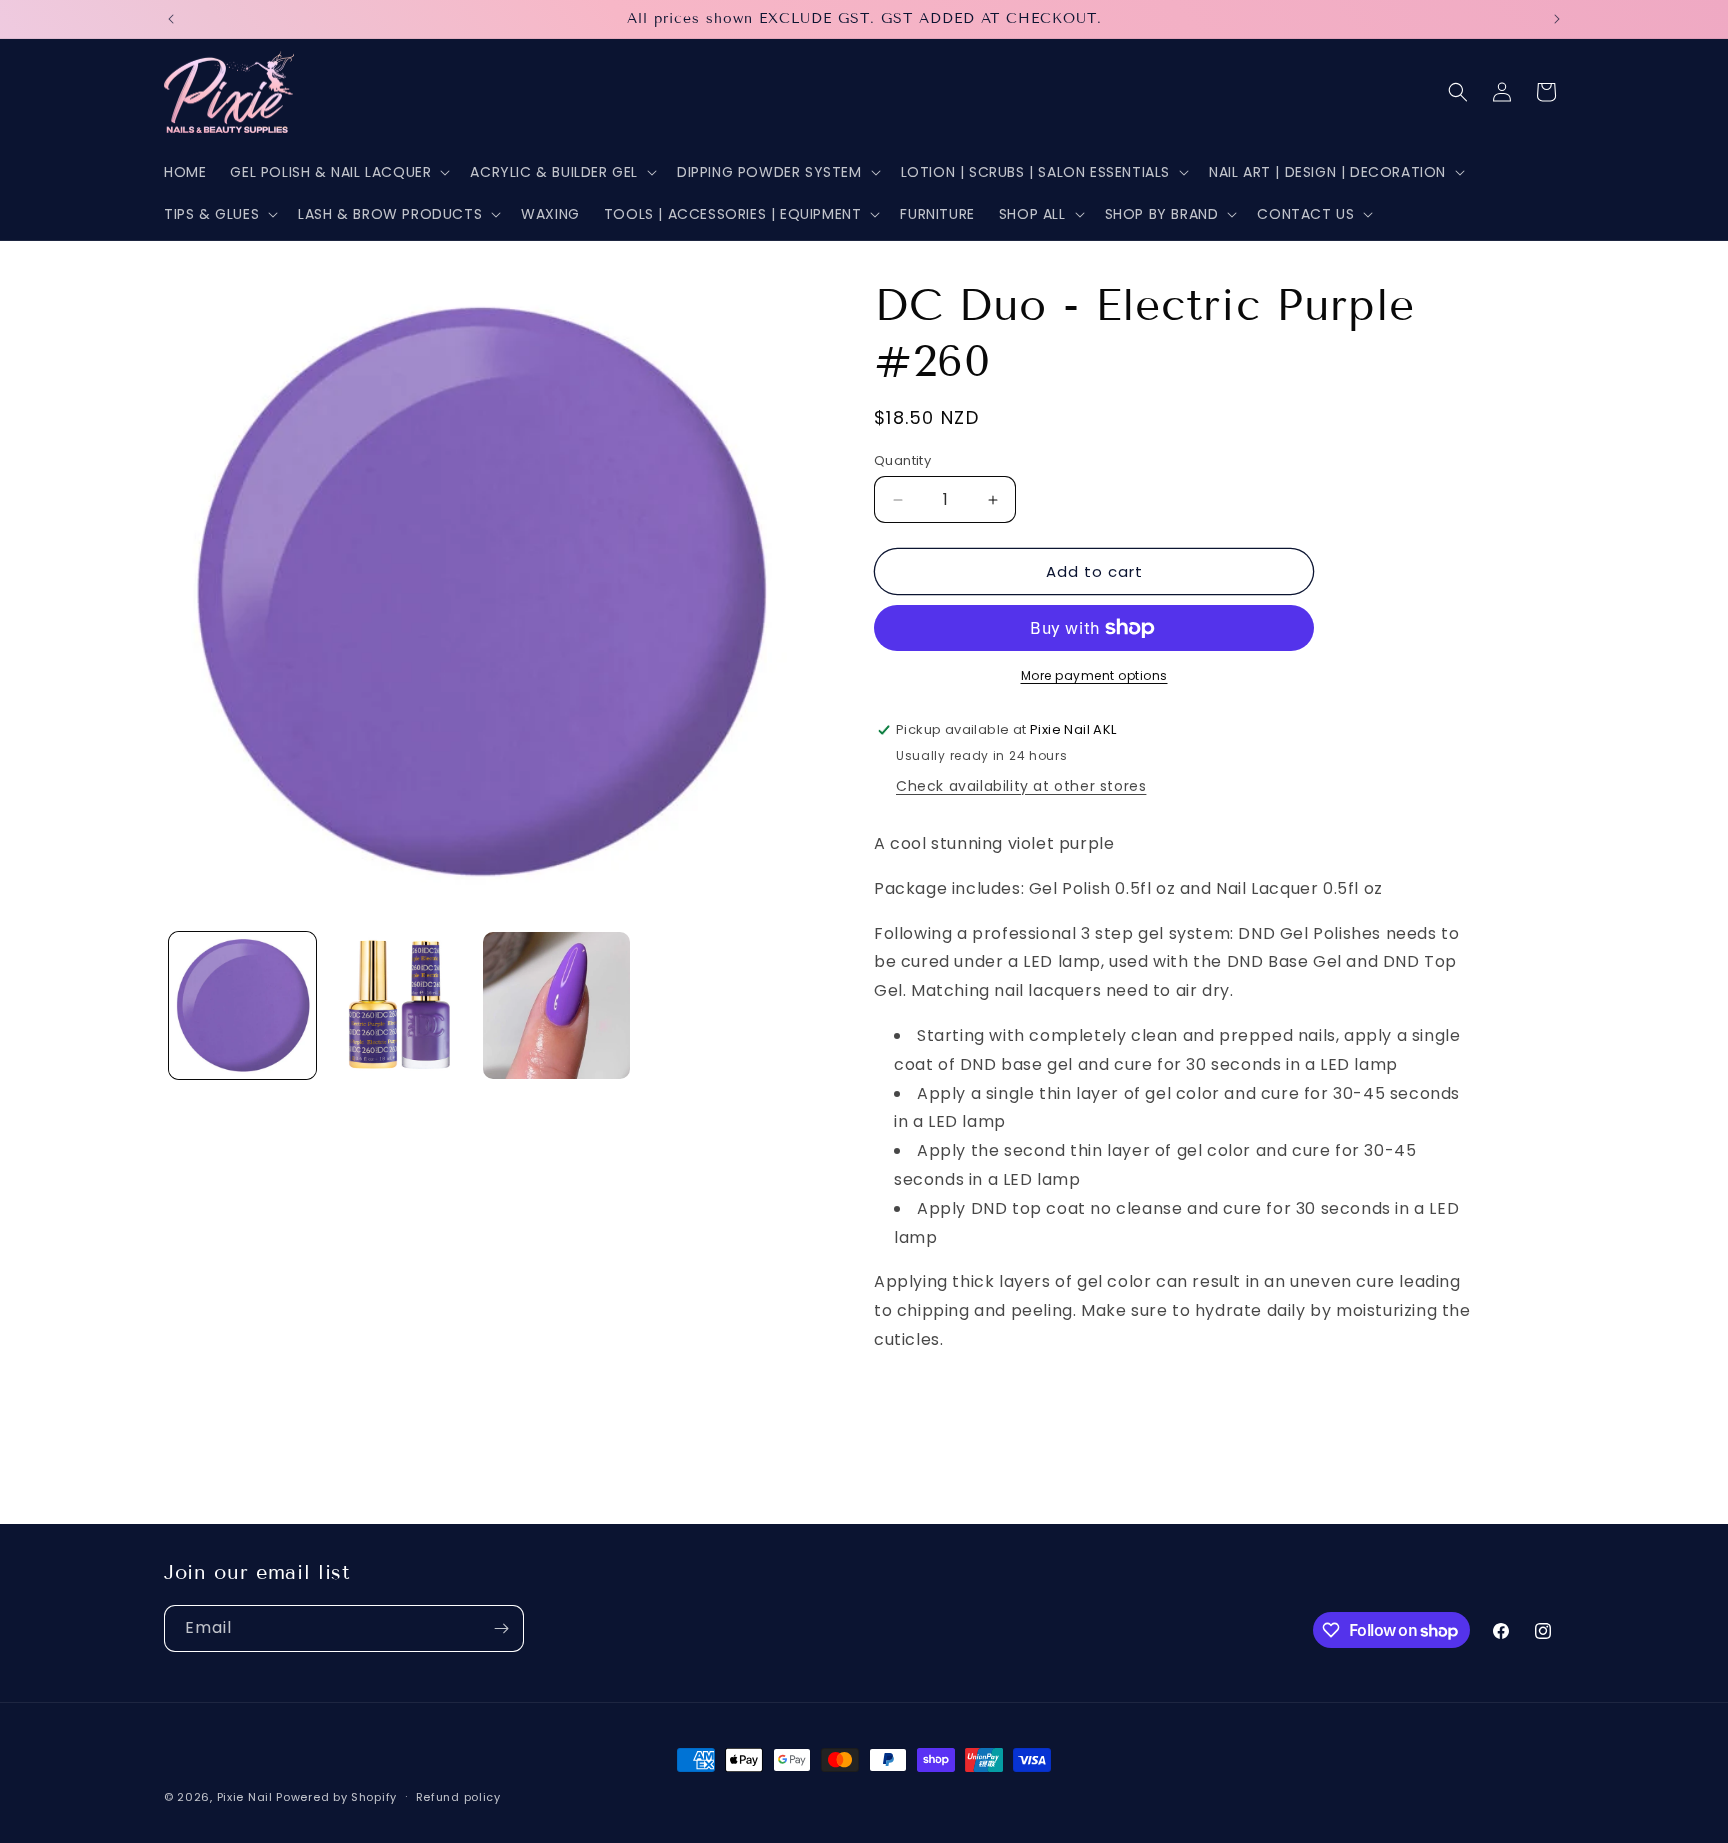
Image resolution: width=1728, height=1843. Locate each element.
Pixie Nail (245, 1797)
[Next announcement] (1557, 19)
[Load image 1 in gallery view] (242, 1005)
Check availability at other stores (1021, 786)
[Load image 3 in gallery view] (556, 1005)
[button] (338, 172)
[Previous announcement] (171, 19)
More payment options (1094, 675)
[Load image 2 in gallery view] (399, 1005)
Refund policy (458, 1797)
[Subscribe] (501, 1628)
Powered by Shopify (336, 1797)
